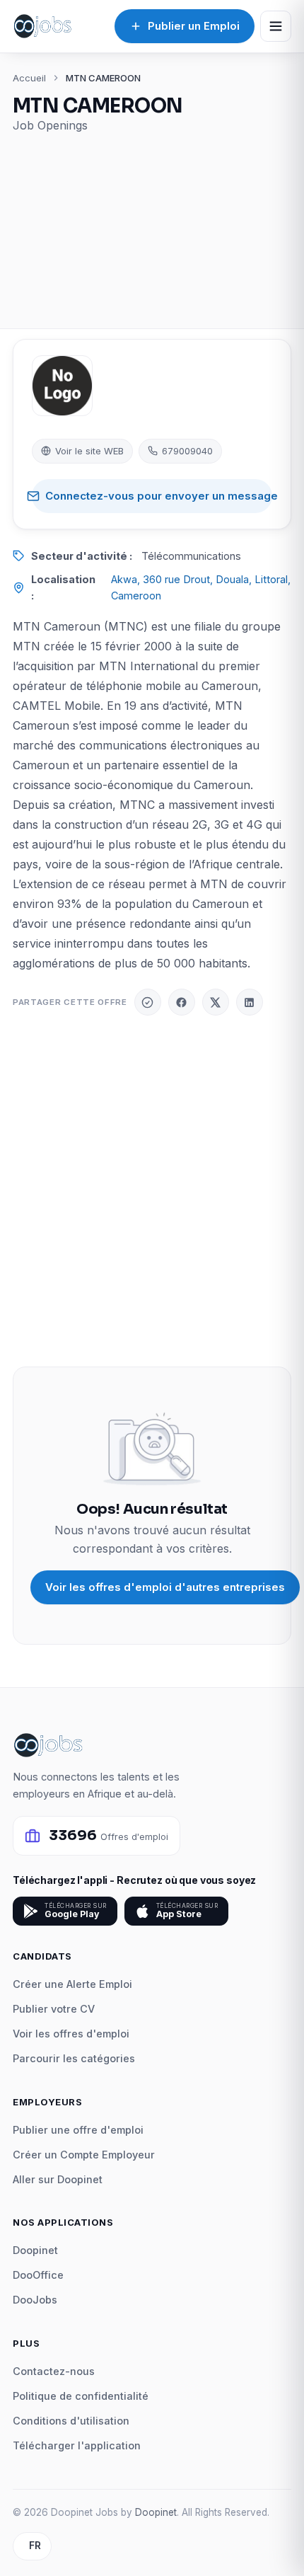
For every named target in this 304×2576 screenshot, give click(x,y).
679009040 (187, 451)
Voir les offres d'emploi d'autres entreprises (165, 1587)
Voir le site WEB (89, 451)
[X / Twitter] (216, 1002)
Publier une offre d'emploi (78, 2130)
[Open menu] (276, 26)
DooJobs (35, 2300)
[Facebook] (182, 1002)
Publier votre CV (54, 2009)
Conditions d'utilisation (71, 2421)
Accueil (29, 78)
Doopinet (35, 2250)
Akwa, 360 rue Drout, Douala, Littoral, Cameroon (201, 587)
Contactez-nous (54, 2371)
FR (35, 2546)
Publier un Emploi (194, 26)
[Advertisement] (152, 223)
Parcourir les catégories (74, 2058)
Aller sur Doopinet (58, 2179)
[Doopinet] (148, 1002)
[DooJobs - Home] (42, 26)
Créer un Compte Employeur (84, 2155)
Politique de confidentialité (81, 2396)
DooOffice (38, 2275)
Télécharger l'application (77, 2445)
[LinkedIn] (250, 1002)
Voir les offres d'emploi (71, 2034)
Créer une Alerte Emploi (72, 1984)
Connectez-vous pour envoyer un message (159, 496)
